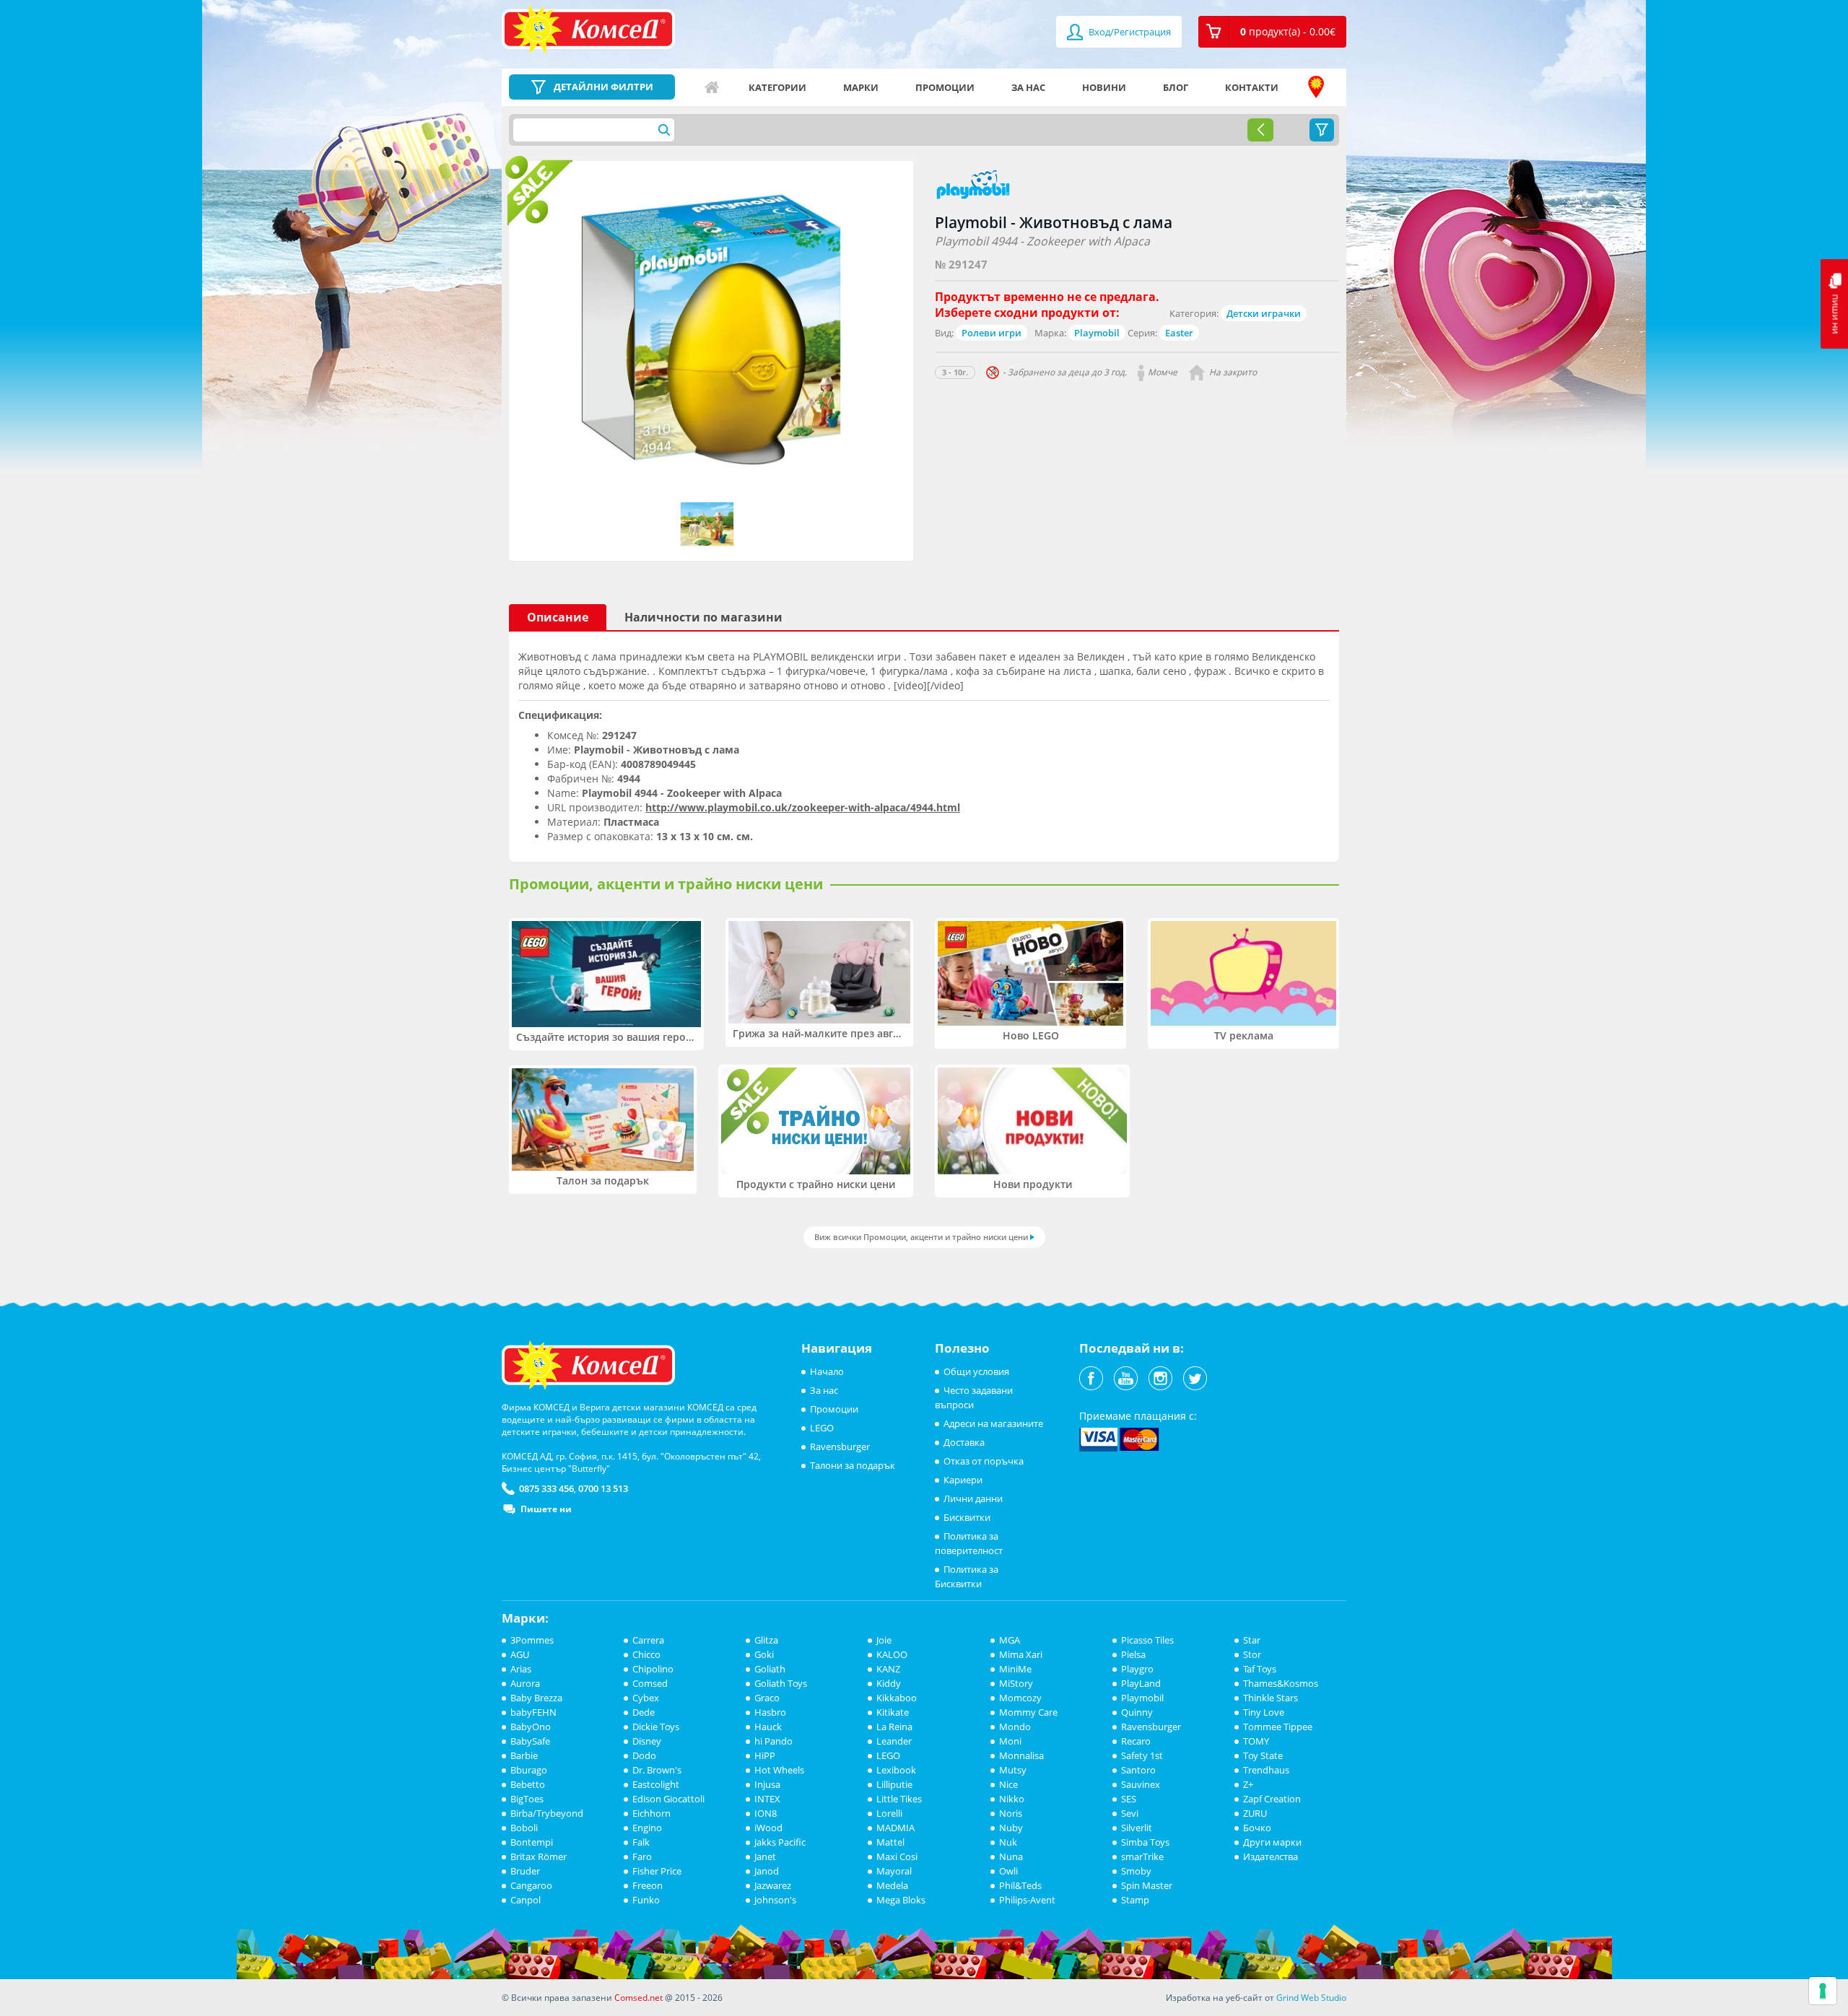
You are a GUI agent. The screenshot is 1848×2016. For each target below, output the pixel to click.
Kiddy (889, 1683)
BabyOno (531, 1727)
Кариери (963, 1480)
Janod (767, 1871)
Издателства (1270, 1856)
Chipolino (653, 1669)
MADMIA (895, 1828)
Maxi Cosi (897, 1856)
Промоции (945, 87)
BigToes (527, 1799)
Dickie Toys (656, 1727)
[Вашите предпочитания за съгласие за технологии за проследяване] (1823, 1991)
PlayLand (1141, 1683)
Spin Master (1147, 1885)
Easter (1179, 333)
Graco (767, 1698)
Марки (861, 87)
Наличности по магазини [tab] (703, 617)
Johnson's (775, 1900)
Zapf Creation (1272, 1799)
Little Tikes (899, 1799)
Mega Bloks (901, 1900)
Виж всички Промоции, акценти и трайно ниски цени (921, 1237)
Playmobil (1097, 333)
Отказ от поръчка (984, 1461)
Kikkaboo (897, 1698)
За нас (1028, 87)
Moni (1010, 1741)
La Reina (894, 1727)
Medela (892, 1885)
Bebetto (528, 1784)
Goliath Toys (781, 1683)
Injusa (767, 1784)
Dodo (644, 1755)
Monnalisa (1021, 1755)
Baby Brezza (536, 1698)
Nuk (1008, 1842)
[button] (1272, 32)
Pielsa (1133, 1654)
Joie (884, 1640)
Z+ (1248, 1784)
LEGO (822, 1428)
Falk (641, 1842)
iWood (768, 1828)
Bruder (525, 1871)
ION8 (766, 1813)
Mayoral (894, 1871)
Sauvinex (1141, 1784)
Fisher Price (657, 1871)
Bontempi (532, 1842)
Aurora (525, 1683)
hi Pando (773, 1741)
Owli (1008, 1871)
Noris (1011, 1813)
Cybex (646, 1698)
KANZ (888, 1669)
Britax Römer (539, 1856)
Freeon (648, 1885)
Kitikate (893, 1712)
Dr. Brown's (657, 1770)
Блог (1176, 87)
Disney (647, 1741)
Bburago (529, 1770)
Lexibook (896, 1770)
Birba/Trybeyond (547, 1813)
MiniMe (1015, 1669)
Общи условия (976, 1371)
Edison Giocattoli (668, 1799)
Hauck (768, 1727)
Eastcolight (656, 1784)
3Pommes (532, 1640)
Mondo (1015, 1727)
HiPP (765, 1755)
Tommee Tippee (1278, 1727)
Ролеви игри (991, 333)
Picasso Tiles (1147, 1640)
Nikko (1012, 1799)
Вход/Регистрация (1129, 32)
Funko (646, 1900)
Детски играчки (1264, 313)
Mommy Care (1028, 1712)
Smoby (1136, 1871)
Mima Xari (1021, 1654)
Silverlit (1137, 1828)
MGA (1010, 1640)
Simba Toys (1145, 1842)
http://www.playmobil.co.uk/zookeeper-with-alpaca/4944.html (803, 807)
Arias (521, 1669)
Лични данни (973, 1498)
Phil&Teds (1020, 1885)
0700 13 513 (603, 1488)
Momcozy (1020, 1698)
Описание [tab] (558, 617)
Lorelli (889, 1813)
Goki (764, 1654)
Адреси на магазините (1316, 87)
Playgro (1137, 1669)
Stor (1252, 1654)
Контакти (1252, 87)
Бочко (1257, 1828)
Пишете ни (546, 1509)
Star (1252, 1640)
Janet (765, 1856)
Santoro (1138, 1770)
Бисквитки (967, 1517)
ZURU (1255, 1813)
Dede (644, 1712)
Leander (894, 1741)
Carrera (648, 1640)
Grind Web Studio (1311, 1998)
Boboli (524, 1828)
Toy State (1263, 1755)
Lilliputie (894, 1784)
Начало (712, 87)
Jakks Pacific (780, 1842)
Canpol (526, 1900)
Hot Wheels (779, 1770)
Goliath (770, 1669)
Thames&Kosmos (1281, 1683)
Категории (777, 87)
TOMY (1256, 1741)
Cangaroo (531, 1885)
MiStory (1016, 1683)
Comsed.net (638, 1998)
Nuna (1011, 1856)
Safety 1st (1142, 1755)
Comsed (650, 1683)
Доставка (964, 1442)
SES (1129, 1799)
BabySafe (530, 1741)
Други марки (1272, 1842)
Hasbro (770, 1712)
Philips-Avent (1027, 1900)
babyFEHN (533, 1712)
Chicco (646, 1654)
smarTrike (1142, 1856)
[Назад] (1260, 130)
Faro (642, 1856)
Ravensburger (840, 1446)
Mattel (890, 1842)
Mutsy (1013, 1770)
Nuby (1011, 1828)
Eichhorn (651, 1813)
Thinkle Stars (1270, 1698)
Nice (1008, 1784)
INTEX (767, 1799)
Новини (1104, 87)
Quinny (1137, 1712)
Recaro (1136, 1741)
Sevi (1130, 1813)
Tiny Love (1264, 1712)
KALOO (892, 1654)
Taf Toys (1260, 1669)
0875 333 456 (546, 1488)
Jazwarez (773, 1885)
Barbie (524, 1755)
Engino (647, 1828)
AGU (520, 1654)
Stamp (1135, 1900)
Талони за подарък (853, 1465)
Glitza (766, 1640)
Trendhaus (1266, 1770)
